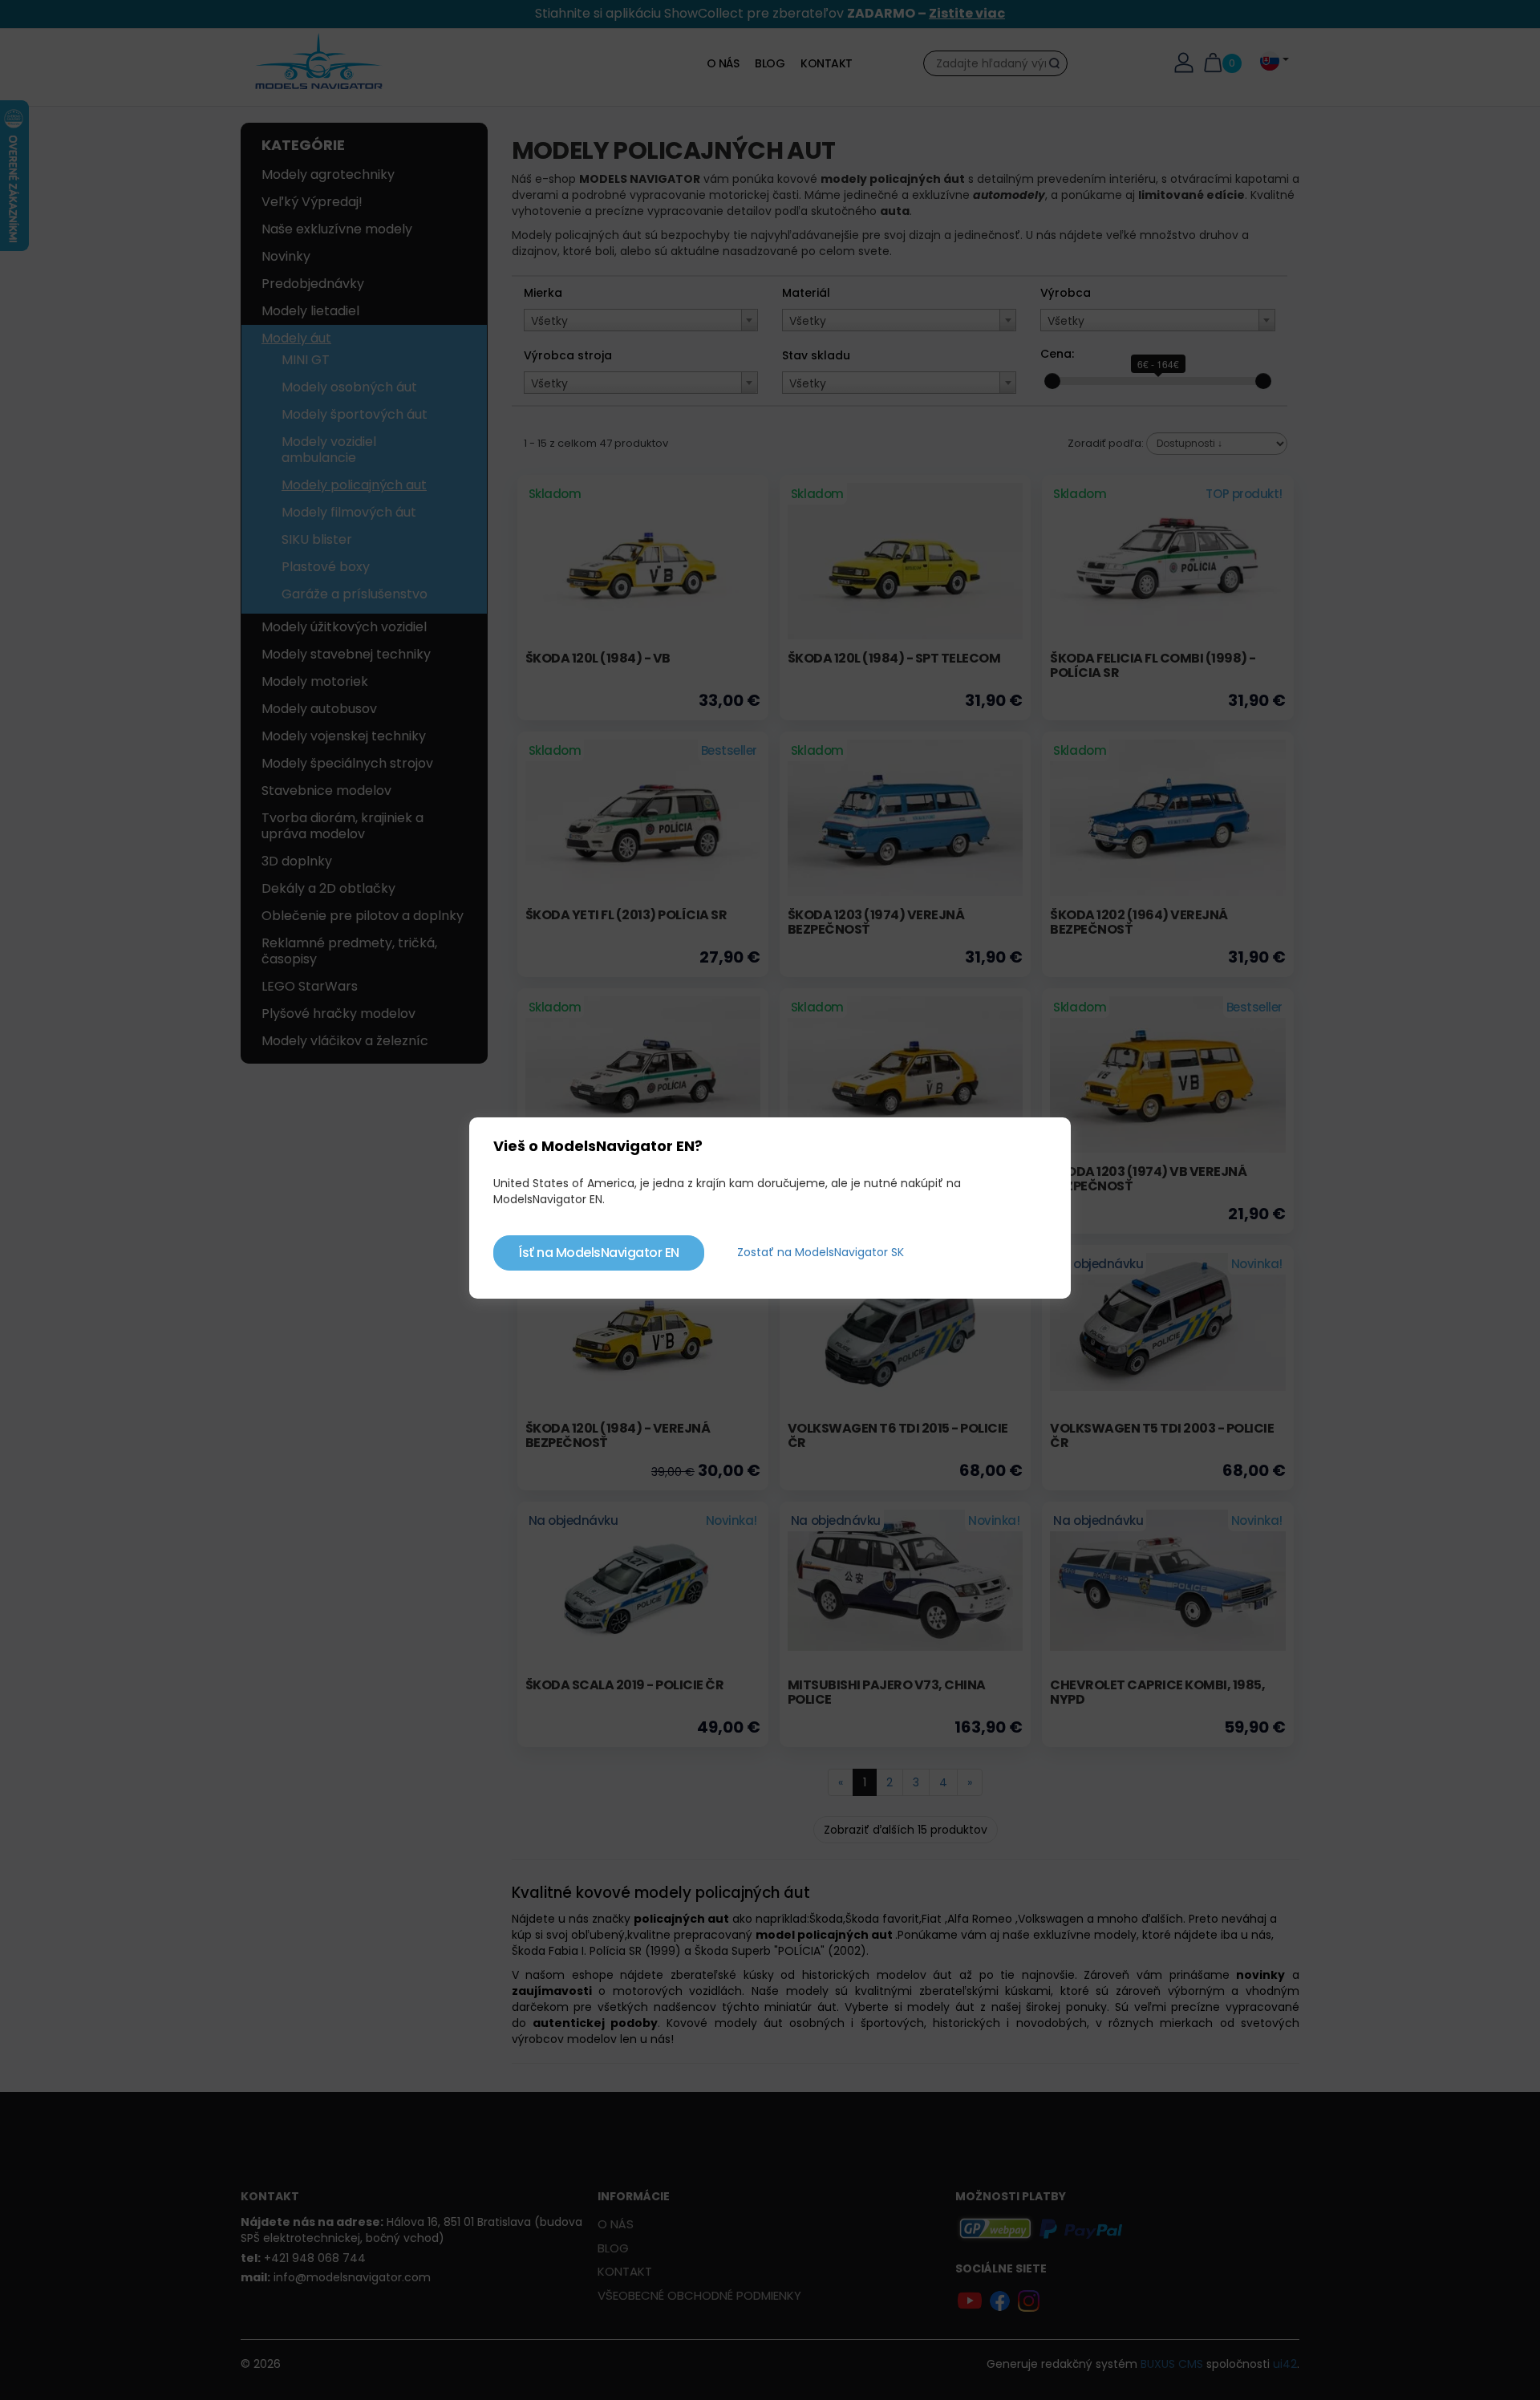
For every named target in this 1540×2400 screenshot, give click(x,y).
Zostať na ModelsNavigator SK (821, 1252)
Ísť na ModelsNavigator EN (599, 1253)
